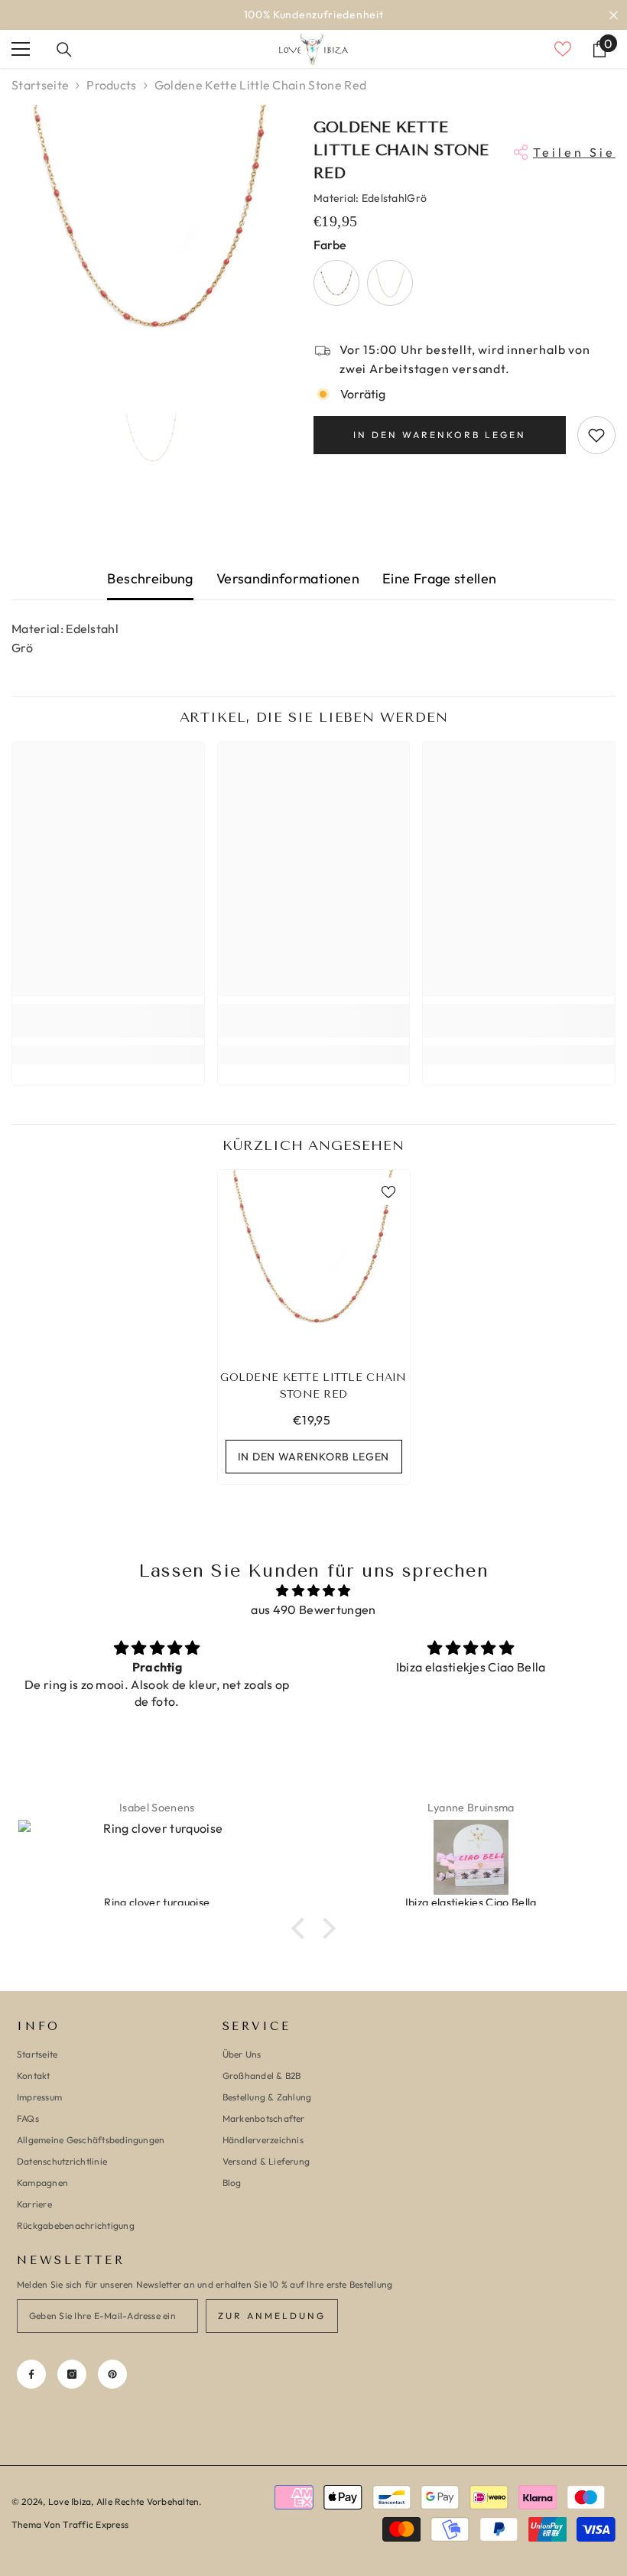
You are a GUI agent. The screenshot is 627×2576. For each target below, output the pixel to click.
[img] (313, 1591)
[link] (108, 1021)
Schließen (614, 15)
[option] (313, 15)
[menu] (21, 49)
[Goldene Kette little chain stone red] (314, 1266)
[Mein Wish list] (563, 49)
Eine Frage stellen (439, 578)
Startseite (40, 85)
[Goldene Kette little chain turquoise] (390, 283)
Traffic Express (96, 2524)
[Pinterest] (112, 2374)
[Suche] (64, 50)
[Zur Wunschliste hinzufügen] (596, 435)
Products (112, 85)
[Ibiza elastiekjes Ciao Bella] (168, 1857)
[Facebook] (31, 2374)
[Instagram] (72, 2374)
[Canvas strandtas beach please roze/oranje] (482, 1857)
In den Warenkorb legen (440, 435)
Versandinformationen (288, 578)
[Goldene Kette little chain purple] (336, 283)
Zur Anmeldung (272, 2316)
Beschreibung (150, 578)
